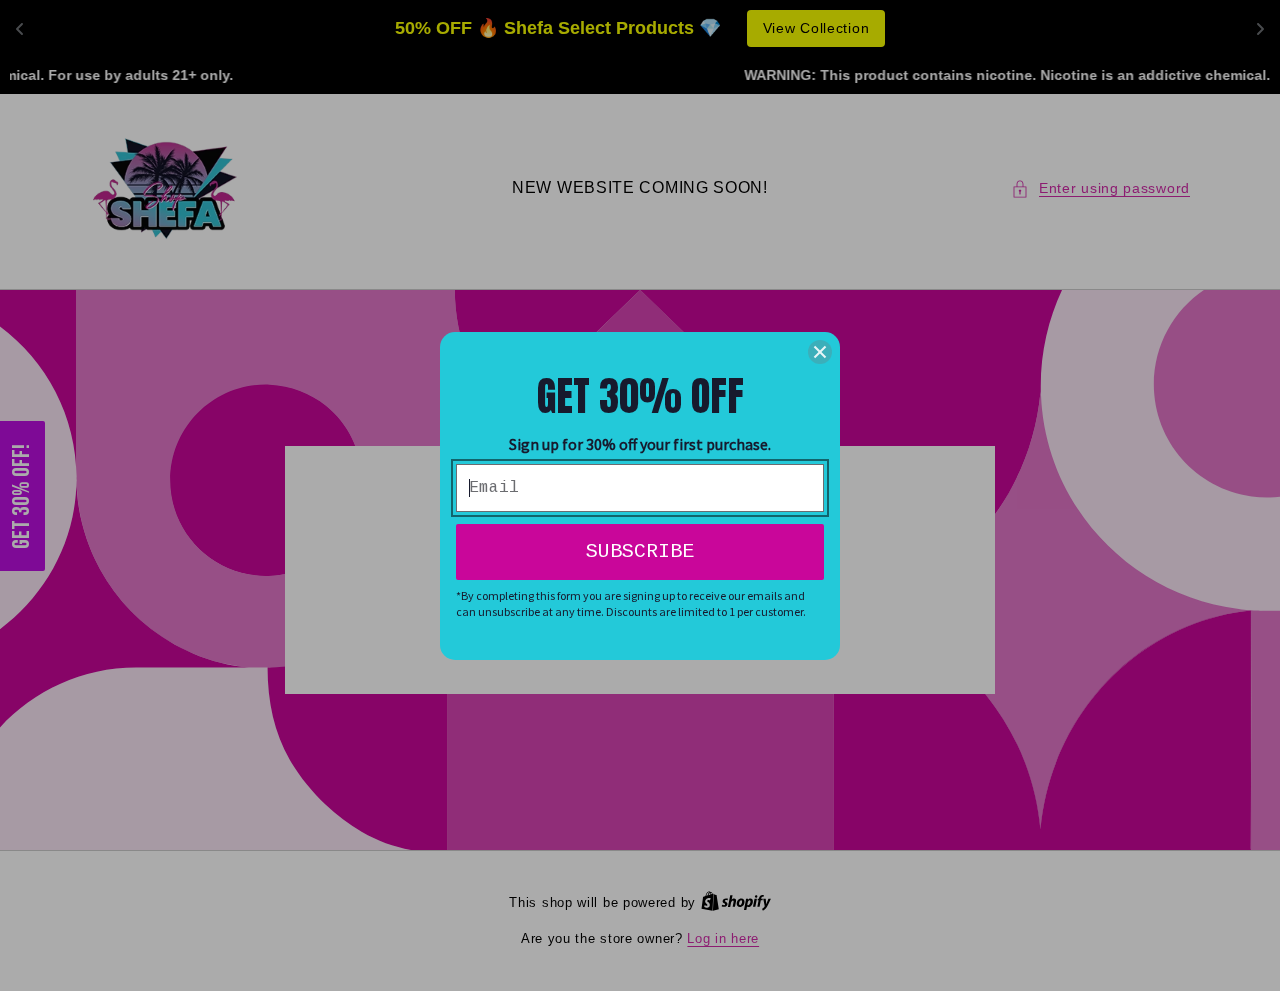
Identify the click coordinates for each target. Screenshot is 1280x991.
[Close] (820, 352)
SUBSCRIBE (640, 551)
